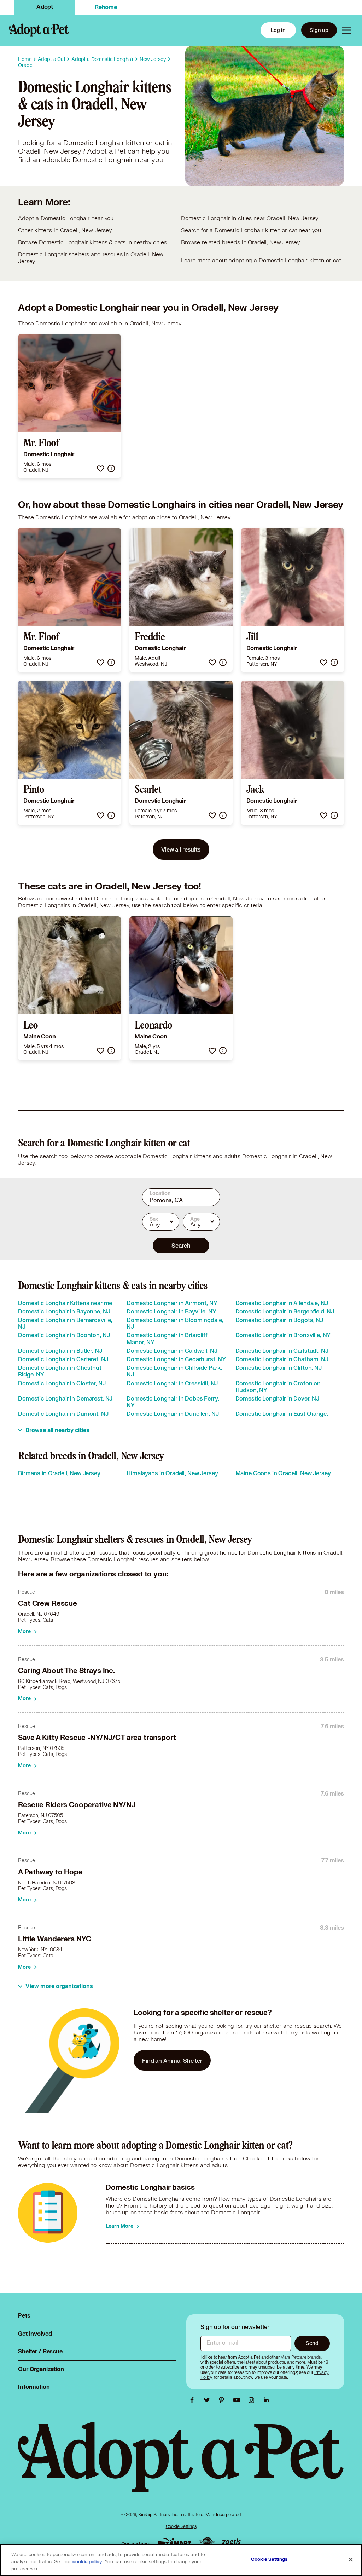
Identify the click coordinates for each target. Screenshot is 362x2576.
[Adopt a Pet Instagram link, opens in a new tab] (253, 2400)
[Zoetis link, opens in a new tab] (231, 2542)
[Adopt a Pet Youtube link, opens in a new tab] (238, 2400)
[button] (101, 468)
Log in (278, 30)
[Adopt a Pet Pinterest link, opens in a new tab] (223, 2400)
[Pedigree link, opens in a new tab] (207, 2542)
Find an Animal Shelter (172, 2060)
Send (312, 2343)
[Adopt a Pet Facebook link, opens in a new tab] (194, 2400)
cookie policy (87, 2562)
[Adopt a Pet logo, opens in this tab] (181, 2464)
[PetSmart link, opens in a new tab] (175, 2542)
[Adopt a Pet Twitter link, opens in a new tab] (209, 2400)
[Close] (351, 2560)
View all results (181, 849)
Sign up (319, 30)
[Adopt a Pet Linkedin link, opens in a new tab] (266, 2400)
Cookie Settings (181, 2526)
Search (181, 1245)
